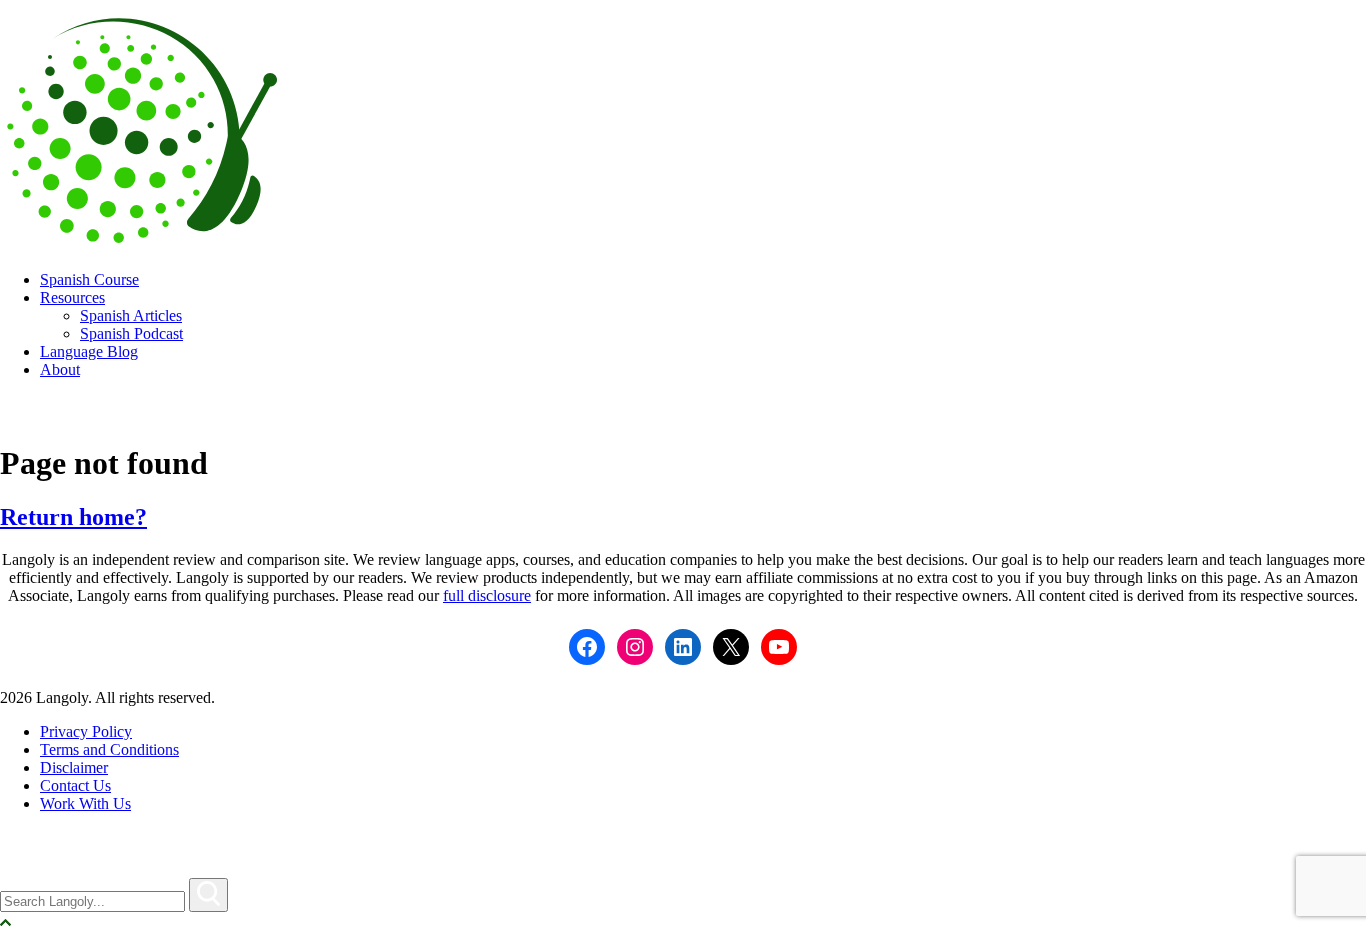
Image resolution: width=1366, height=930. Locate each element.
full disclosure (487, 595)
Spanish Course (89, 279)
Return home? (73, 517)
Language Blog (89, 351)
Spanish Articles (131, 315)
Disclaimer (74, 767)
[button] (208, 895)
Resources (72, 297)
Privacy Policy (86, 731)
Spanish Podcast (131, 333)
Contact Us (75, 785)
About (60, 369)
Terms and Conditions (109, 749)
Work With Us (85, 803)
